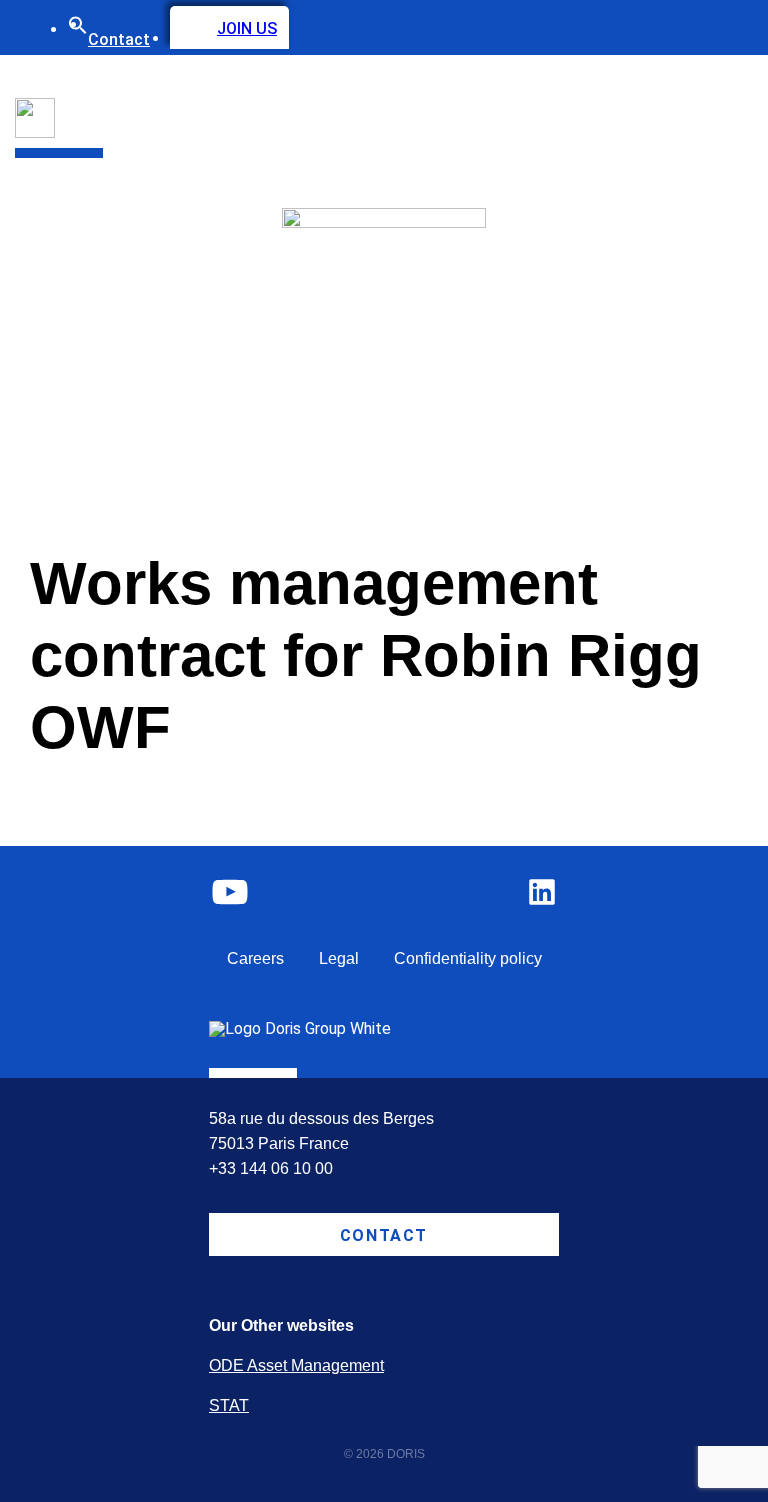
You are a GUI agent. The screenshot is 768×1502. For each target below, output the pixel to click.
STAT (229, 1405)
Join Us (247, 28)
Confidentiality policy (468, 958)
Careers (255, 958)
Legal (339, 958)
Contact (119, 39)
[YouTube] (230, 892)
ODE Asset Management (296, 1365)
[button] (78, 29)
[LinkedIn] (542, 892)
